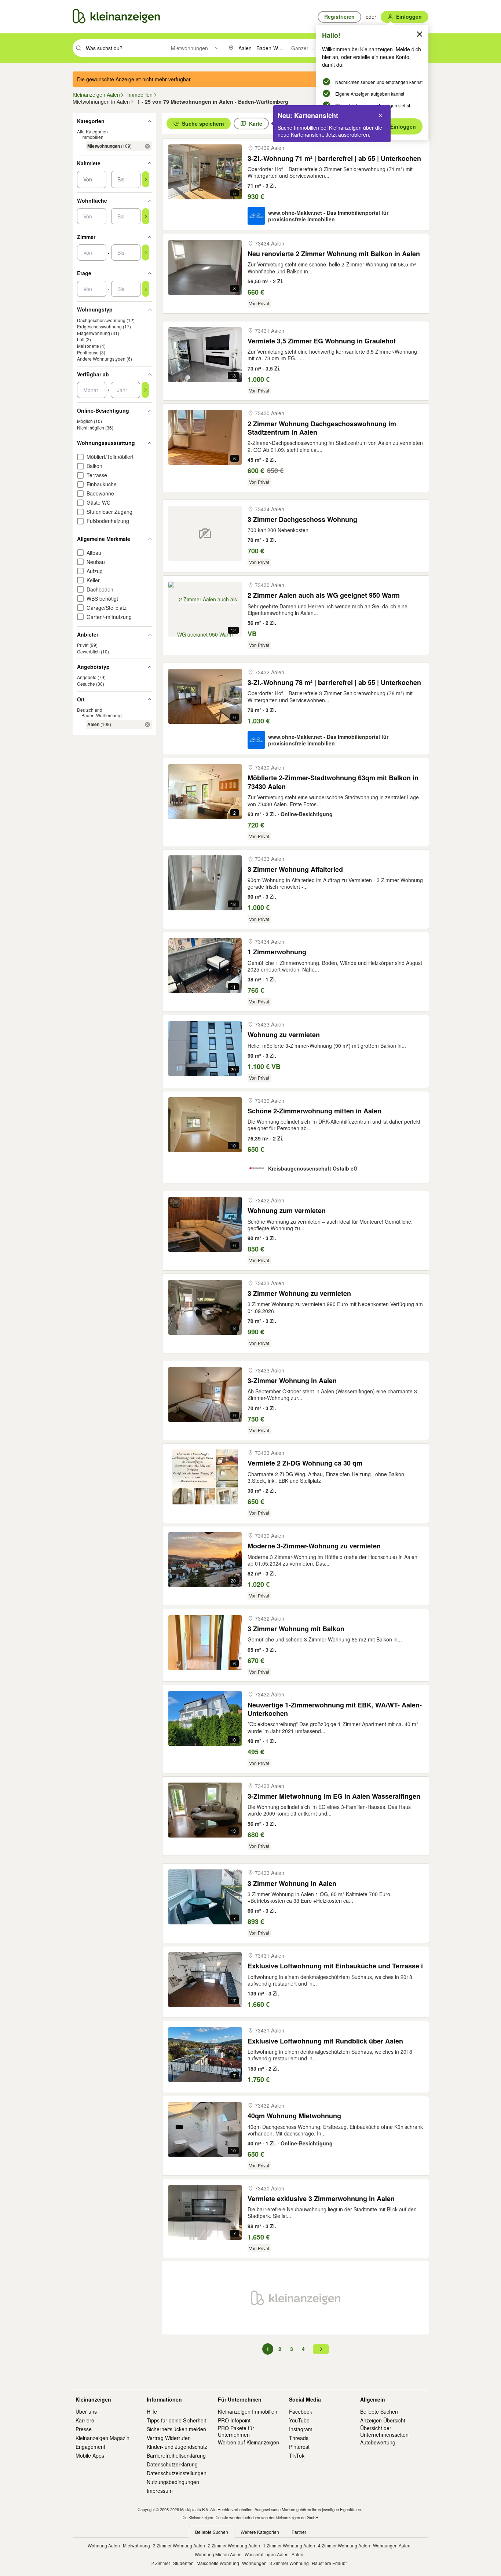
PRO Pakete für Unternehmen (236, 2431)
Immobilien (92, 137)
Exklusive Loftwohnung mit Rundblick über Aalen (325, 2041)
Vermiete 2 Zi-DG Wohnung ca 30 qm (305, 1463)
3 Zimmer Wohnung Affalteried (295, 869)
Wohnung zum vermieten (287, 1211)
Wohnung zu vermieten (284, 1035)
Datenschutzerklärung (172, 2464)
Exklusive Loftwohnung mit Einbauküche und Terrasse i (335, 1966)
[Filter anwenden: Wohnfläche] (146, 217)
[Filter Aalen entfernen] (147, 725)
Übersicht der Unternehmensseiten (384, 2431)
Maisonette (88, 346)
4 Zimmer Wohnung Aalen (344, 2545)
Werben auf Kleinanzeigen (248, 2442)
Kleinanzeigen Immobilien (248, 2411)
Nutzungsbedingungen (173, 2482)
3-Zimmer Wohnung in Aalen (292, 1381)
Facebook (301, 2411)
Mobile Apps (90, 2455)
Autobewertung (378, 2442)
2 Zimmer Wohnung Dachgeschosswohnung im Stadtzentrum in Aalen (322, 428)
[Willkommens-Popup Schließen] (420, 34)
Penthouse (88, 352)
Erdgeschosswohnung (99, 327)
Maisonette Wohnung (218, 2563)
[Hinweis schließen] (380, 115)
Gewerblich (88, 651)
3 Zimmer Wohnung (289, 2563)
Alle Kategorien (92, 132)
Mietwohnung (136, 2545)
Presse (84, 2429)
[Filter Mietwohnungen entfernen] (147, 146)
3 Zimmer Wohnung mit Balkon (296, 1629)
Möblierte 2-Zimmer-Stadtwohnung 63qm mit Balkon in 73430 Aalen (333, 782)
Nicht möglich (91, 428)
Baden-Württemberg (102, 716)
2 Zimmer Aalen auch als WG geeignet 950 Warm (324, 595)
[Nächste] (321, 2349)
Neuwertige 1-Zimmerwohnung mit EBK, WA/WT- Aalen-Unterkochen (335, 1709)
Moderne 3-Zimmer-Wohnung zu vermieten (314, 1546)
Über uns (86, 2411)
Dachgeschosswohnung (101, 320)
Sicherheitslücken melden (176, 2429)
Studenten (183, 2563)
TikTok (297, 2455)
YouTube (299, 2420)
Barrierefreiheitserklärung (176, 2455)
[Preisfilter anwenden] (146, 180)
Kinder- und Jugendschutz (177, 2447)
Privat (83, 645)
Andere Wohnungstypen (101, 359)
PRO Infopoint (234, 2420)
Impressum (160, 2491)
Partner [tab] (299, 2532)
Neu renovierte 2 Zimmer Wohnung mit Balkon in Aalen (334, 254)
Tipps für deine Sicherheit (176, 2420)
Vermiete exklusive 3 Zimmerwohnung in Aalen (321, 2199)
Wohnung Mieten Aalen (218, 2554)
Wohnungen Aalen (392, 2545)
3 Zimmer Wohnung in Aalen (292, 1884)
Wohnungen (254, 2563)
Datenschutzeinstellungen (177, 2473)
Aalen (297, 2554)
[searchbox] (125, 48)
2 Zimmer (161, 2563)
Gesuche (86, 684)
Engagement (90, 2447)
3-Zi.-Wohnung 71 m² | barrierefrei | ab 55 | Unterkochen (334, 159)
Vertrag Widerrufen (169, 2438)
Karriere (85, 2420)
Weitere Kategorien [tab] (260, 2532)
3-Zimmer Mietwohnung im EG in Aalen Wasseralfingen (334, 1796)
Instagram (301, 2429)
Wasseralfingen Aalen (267, 2554)
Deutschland (90, 710)
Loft (81, 340)
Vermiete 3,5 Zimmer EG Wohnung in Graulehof (322, 341)
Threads (299, 2438)
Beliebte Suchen (379, 2411)
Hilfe (152, 2411)
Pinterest (299, 2447)
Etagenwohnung (94, 333)
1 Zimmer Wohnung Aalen (289, 2545)
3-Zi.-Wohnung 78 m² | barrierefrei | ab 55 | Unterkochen (334, 683)
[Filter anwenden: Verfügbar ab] (145, 390)
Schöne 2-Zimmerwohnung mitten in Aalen (315, 1111)
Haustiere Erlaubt (329, 2563)
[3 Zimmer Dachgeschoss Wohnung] (205, 533)
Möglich (85, 421)
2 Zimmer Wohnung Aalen (234, 2545)
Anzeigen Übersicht (383, 2420)
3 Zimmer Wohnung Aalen (179, 2545)
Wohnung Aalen (104, 2545)
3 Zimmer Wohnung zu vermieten (299, 1293)
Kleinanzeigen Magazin (103, 2438)
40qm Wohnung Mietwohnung (294, 2116)
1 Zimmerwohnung (277, 952)
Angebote (87, 677)
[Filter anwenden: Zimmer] (146, 253)
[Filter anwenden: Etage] (146, 289)
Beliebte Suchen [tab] (212, 2532)
